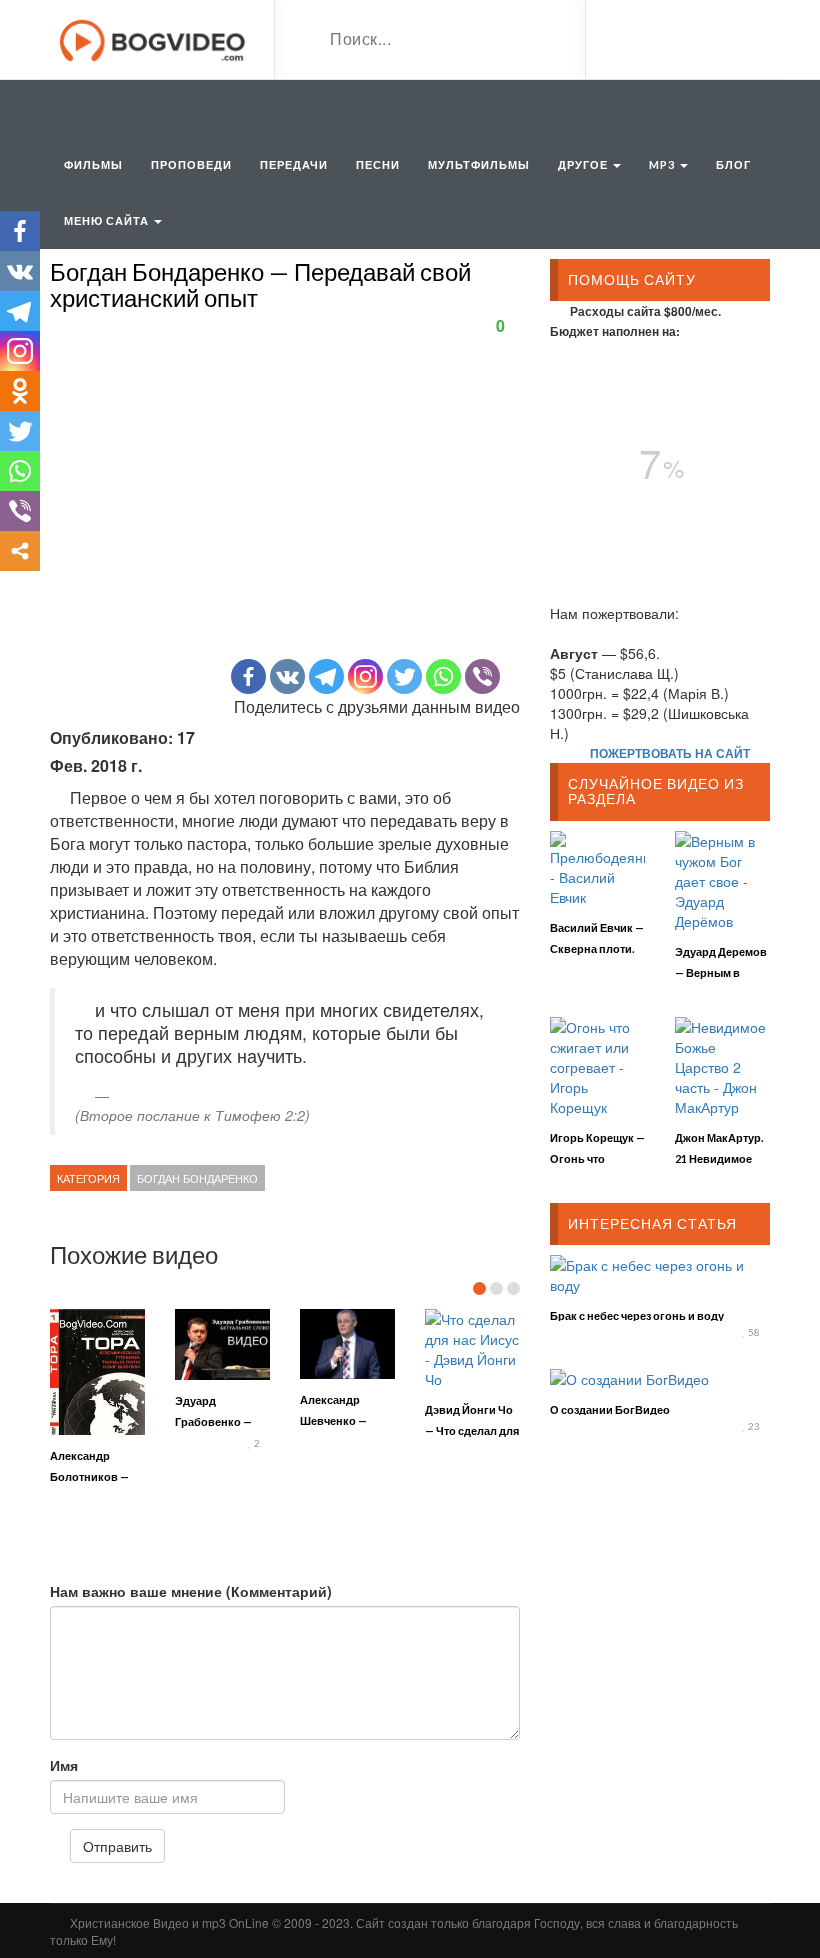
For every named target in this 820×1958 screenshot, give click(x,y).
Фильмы (93, 164)
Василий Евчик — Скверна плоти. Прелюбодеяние (597, 948)
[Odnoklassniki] (20, 391)
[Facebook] (248, 676)
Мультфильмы (479, 164)
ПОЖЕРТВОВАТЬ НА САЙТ (670, 753)
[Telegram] (326, 676)
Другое (584, 164)
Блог (733, 164)
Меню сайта (108, 220)
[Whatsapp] (443, 676)
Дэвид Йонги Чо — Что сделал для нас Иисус (472, 1430)
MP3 (663, 164)
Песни (378, 164)
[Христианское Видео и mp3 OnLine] (154, 38)
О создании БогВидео (610, 1409)
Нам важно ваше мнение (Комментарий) (191, 1591)
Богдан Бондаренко (197, 1178)
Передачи (294, 164)
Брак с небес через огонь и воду (637, 1315)
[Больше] (20, 551)
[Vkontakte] (287, 676)
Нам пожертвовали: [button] (614, 613)
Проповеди (191, 164)
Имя (64, 1765)
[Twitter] (404, 676)
